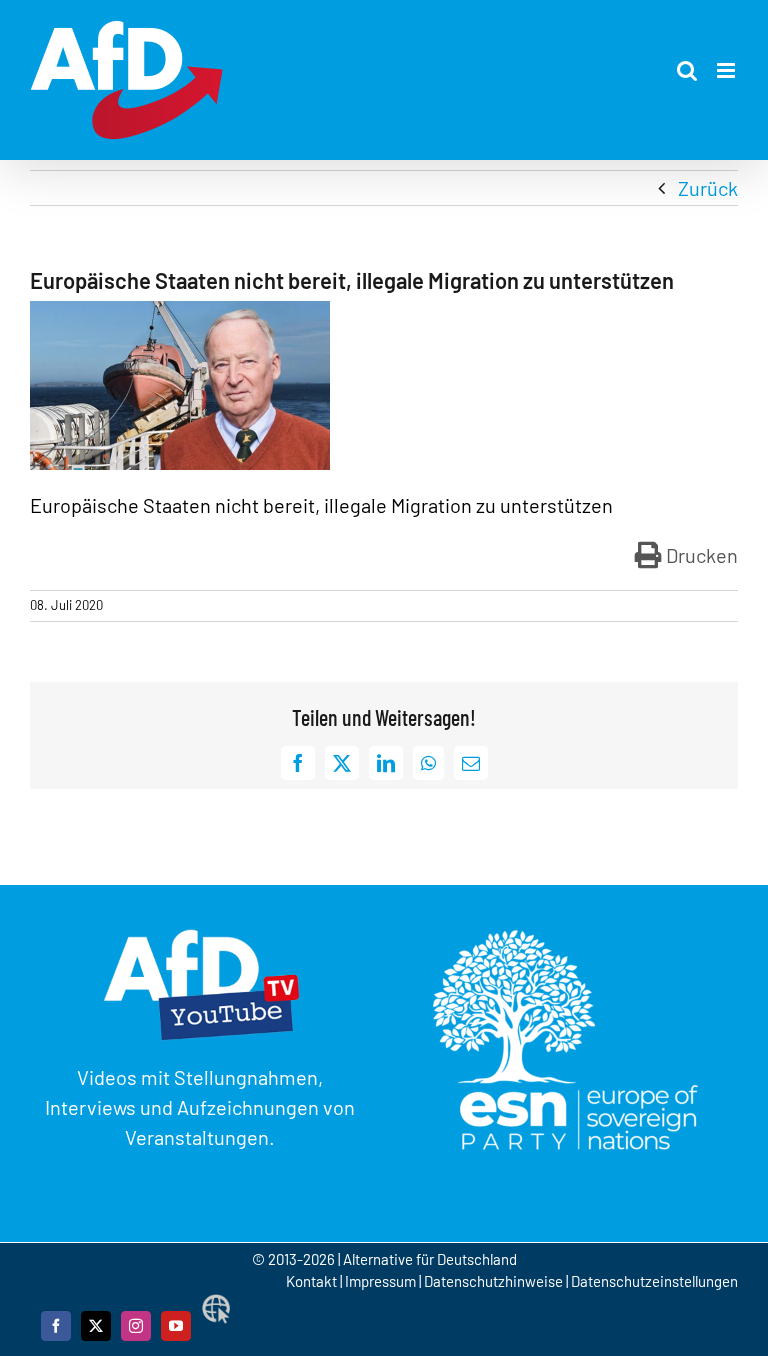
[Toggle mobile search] (687, 70)
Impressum (380, 1281)
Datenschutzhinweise (493, 1281)
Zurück (708, 188)
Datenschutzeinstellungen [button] (654, 1281)
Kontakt (313, 1281)
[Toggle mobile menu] (727, 70)
